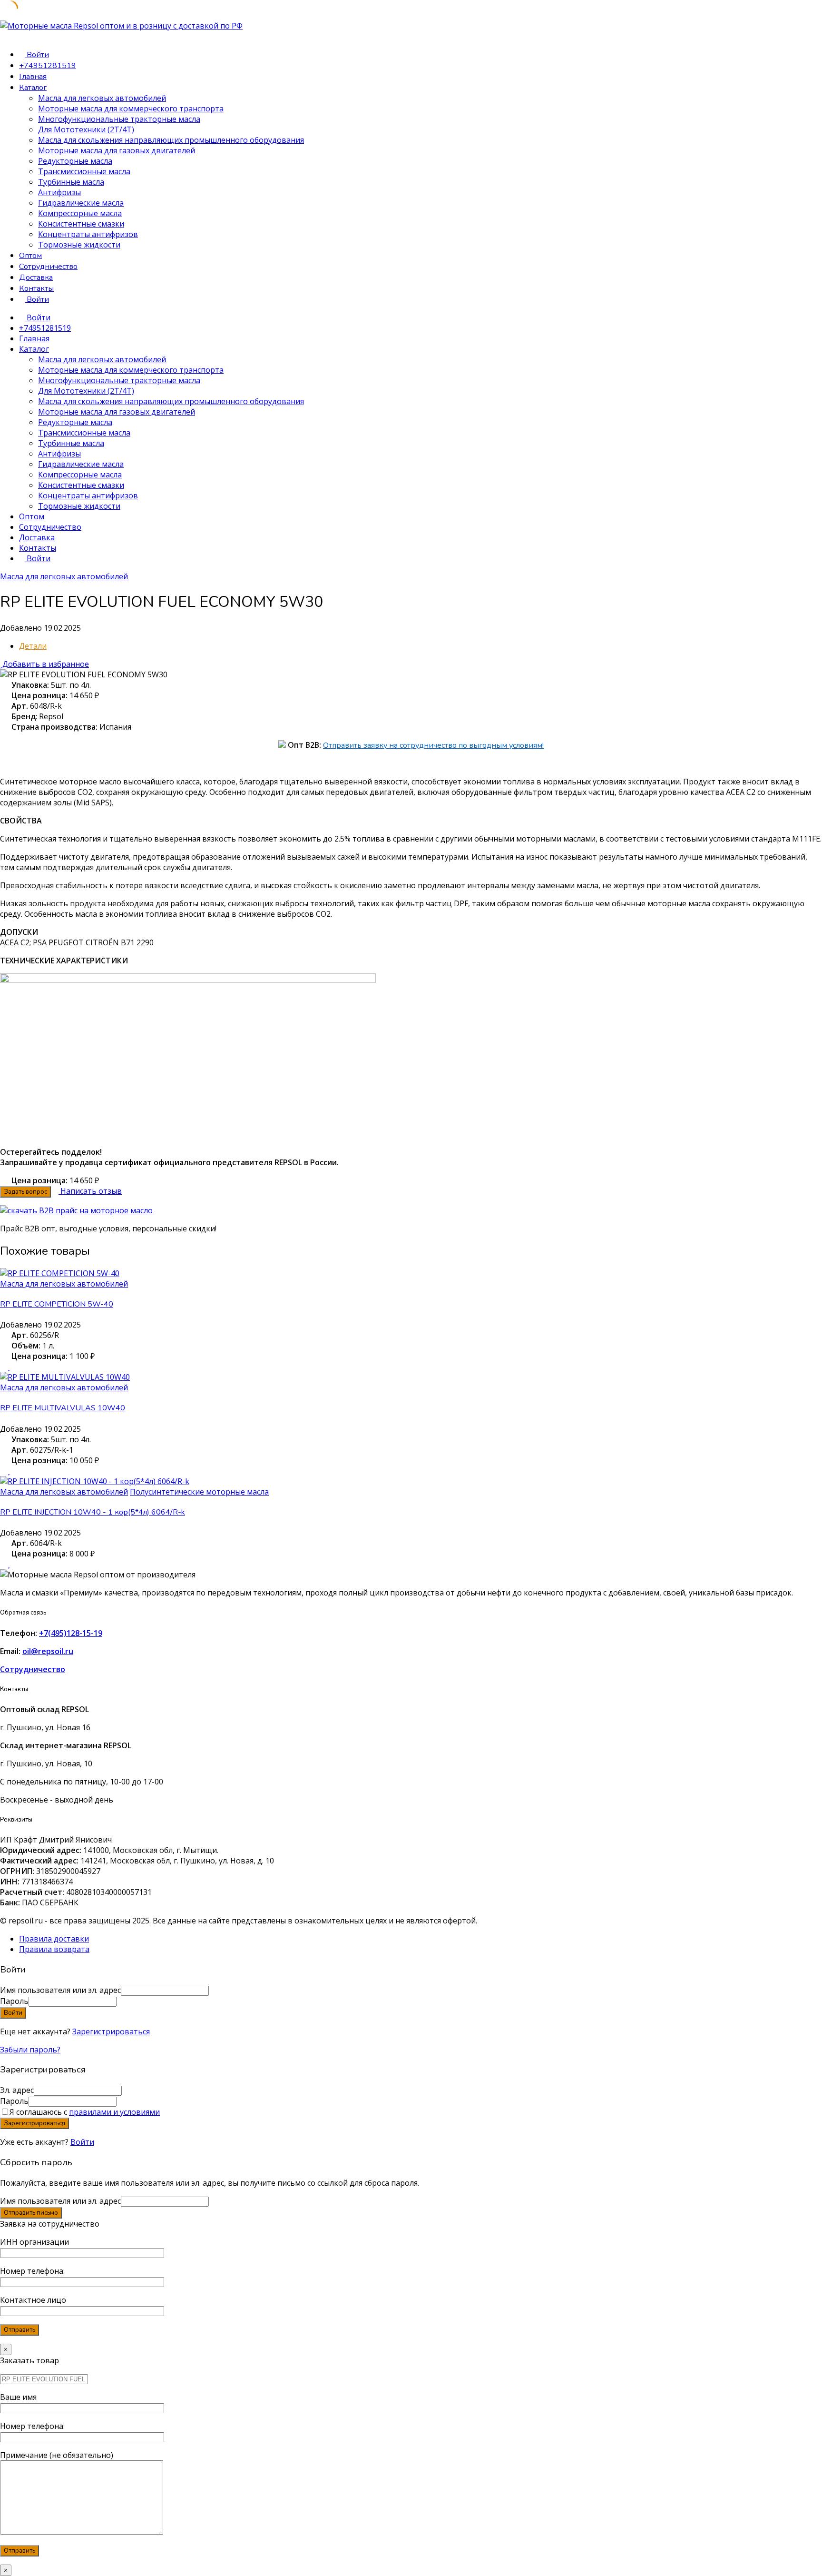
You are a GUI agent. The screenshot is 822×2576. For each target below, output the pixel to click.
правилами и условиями (114, 2112)
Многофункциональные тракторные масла (119, 119)
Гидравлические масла (81, 203)
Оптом (30, 256)
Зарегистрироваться (111, 2031)
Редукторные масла (75, 161)
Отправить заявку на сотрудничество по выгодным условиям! (433, 745)
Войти (82, 2142)
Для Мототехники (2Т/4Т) (86, 129)
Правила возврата (54, 1949)
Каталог (33, 88)
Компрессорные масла (80, 213)
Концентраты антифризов (88, 234)
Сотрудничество (48, 267)
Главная (33, 77)
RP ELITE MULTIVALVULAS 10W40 (63, 1408)
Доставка (36, 277)
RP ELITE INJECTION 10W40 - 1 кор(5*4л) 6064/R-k (93, 1512)
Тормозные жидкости (79, 245)
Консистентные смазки (81, 224)
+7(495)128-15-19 (71, 1633)
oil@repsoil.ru (48, 1651)
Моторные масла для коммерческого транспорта (131, 109)
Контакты (36, 288)
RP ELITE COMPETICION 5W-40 (57, 1304)
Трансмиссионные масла (84, 171)
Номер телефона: (32, 2271)
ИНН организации (34, 2242)
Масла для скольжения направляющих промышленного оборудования (171, 140)
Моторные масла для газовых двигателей (117, 150)
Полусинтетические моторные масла (199, 1492)
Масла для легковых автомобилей (102, 98)
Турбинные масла (71, 182)
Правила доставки (54, 1939)
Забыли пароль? (30, 2050)
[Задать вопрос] (3, 1367)
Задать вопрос (25, 1192)
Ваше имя (18, 2397)
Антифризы (59, 192)
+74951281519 (48, 66)
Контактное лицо (33, 2300)
